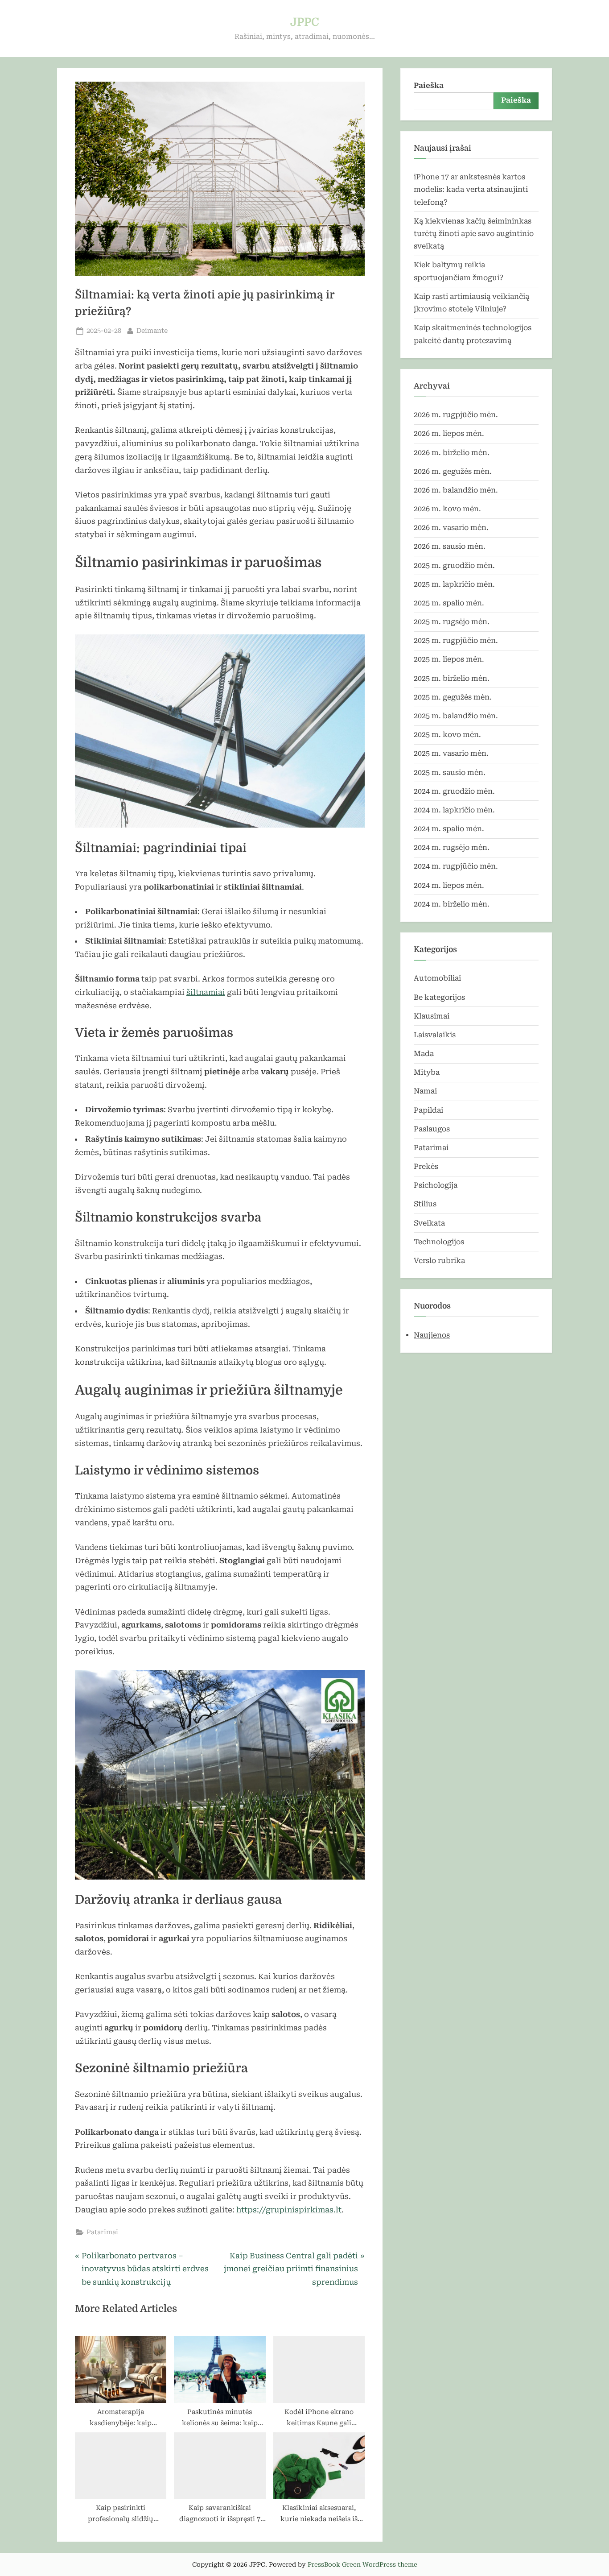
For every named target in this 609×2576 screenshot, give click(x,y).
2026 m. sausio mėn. (450, 546)
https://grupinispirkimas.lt (289, 2210)
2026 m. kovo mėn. (447, 509)
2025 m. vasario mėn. (451, 753)
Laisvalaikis (435, 1035)
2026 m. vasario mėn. (451, 528)
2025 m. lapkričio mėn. (454, 584)
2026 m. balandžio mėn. (456, 490)
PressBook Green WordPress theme (362, 2564)
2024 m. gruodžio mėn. (454, 791)
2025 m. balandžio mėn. (456, 716)
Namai (425, 1091)
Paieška (429, 85)
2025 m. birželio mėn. (452, 678)
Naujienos (432, 1335)
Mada (424, 1054)
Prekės (426, 1166)
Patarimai (102, 2232)
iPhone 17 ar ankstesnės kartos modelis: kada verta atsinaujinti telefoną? (471, 190)
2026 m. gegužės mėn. (453, 471)
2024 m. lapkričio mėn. (454, 810)
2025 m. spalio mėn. (449, 603)
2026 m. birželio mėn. (452, 453)
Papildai (428, 1110)
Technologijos (439, 1242)
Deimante (152, 331)
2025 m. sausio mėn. (450, 772)
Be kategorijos (439, 997)
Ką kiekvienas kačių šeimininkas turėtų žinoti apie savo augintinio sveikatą (474, 234)
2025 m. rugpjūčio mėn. (456, 640)
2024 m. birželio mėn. (452, 904)
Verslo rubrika (439, 1261)
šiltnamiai (206, 992)
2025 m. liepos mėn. (449, 659)
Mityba (427, 1072)
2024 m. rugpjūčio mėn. (456, 866)
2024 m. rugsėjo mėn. (452, 847)
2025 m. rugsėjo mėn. (452, 622)
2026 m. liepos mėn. (449, 433)
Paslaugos (432, 1129)
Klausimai (432, 1016)
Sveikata (429, 1223)
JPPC (305, 22)
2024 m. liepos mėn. (449, 885)
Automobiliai (437, 978)
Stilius (425, 1204)
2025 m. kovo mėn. (447, 735)
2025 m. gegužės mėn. (453, 697)
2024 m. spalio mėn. (449, 829)
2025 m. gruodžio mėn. (454, 565)
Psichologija (436, 1185)
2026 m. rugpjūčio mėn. (456, 415)
